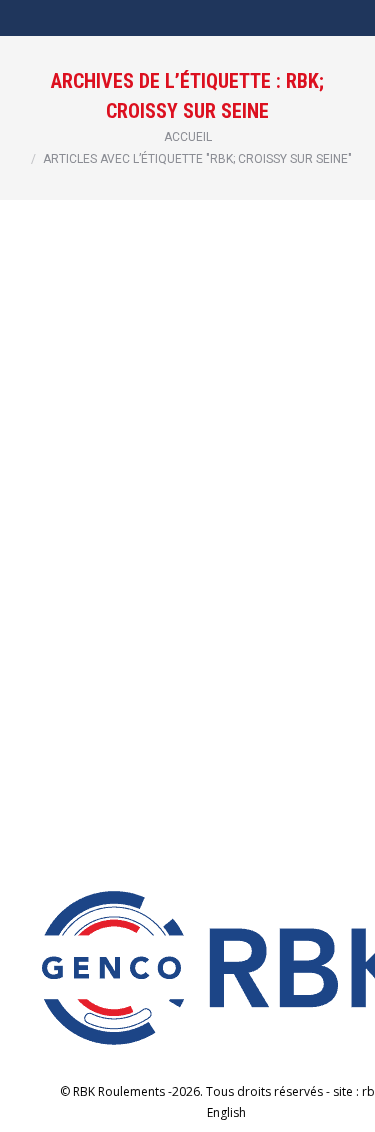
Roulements (122, 517)
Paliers (64, 517)
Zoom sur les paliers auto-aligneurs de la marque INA (184, 478)
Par (193, 517)
